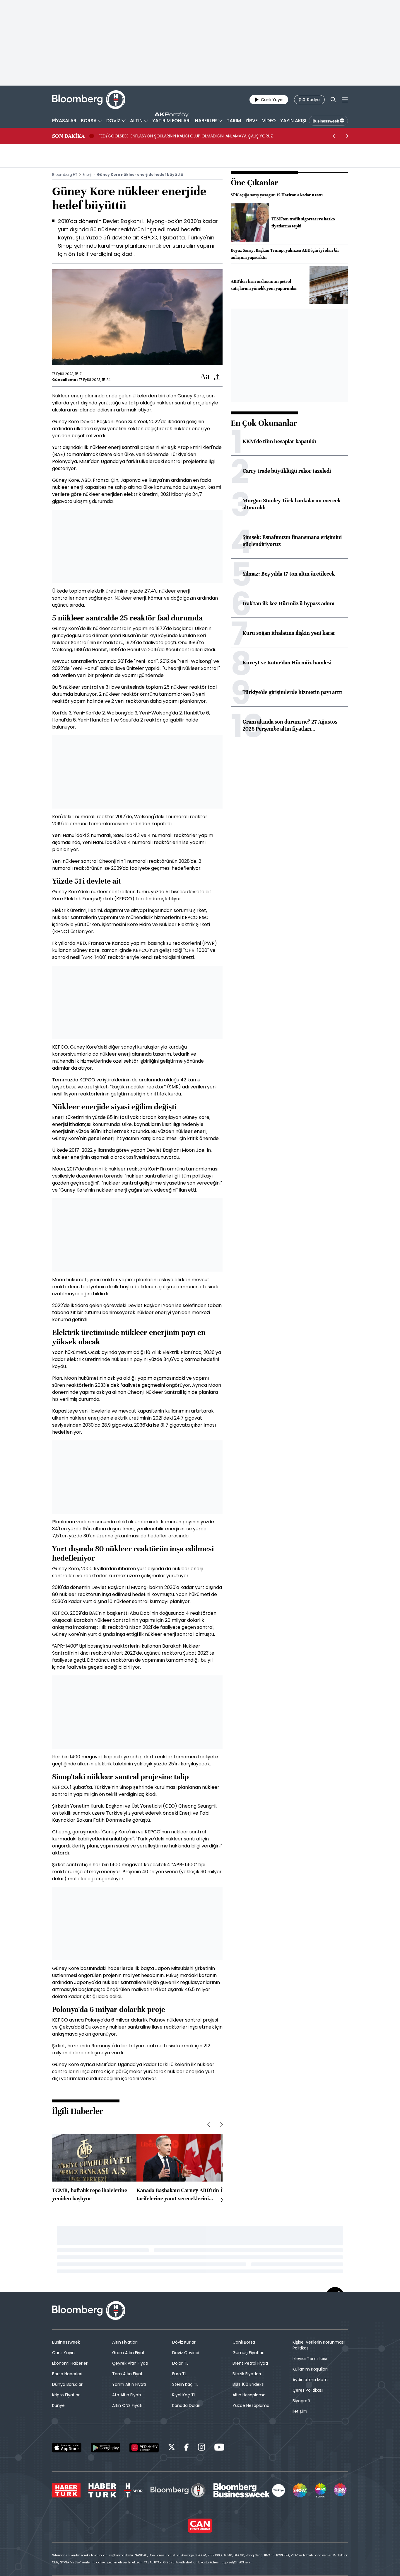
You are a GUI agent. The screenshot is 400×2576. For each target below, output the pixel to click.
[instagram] (201, 2448)
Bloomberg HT (65, 175)
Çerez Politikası (308, 2390)
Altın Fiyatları (125, 2342)
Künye (58, 2405)
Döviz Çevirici (186, 2353)
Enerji (87, 175)
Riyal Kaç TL (184, 2395)
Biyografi (301, 2401)
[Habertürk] (66, 2490)
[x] (172, 2448)
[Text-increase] (205, 377)
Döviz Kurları (184, 2342)
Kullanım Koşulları (310, 2369)
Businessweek (66, 2342)
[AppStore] (67, 2448)
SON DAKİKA (68, 136)
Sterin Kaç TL (185, 2384)
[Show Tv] (300, 2490)
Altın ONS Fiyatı (127, 2405)
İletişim (300, 2411)
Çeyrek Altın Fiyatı (130, 2363)
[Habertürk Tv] (102, 2490)
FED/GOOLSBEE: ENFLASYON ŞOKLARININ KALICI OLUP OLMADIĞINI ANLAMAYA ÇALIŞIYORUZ (186, 136)
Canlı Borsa (244, 2342)
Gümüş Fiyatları (248, 2353)
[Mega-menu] (345, 100)
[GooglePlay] (105, 2448)
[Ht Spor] (133, 2490)
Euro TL (179, 2374)
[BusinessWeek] (328, 121)
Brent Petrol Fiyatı (250, 2363)
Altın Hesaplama (249, 2395)
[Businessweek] (249, 2490)
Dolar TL (180, 2363)
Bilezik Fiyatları (247, 2374)
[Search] (333, 100)
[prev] (334, 136)
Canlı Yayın (63, 2353)
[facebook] (187, 2448)
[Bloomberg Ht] (178, 2490)
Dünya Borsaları (68, 2384)
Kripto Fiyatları (66, 2395)
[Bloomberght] (89, 100)
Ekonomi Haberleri (70, 2363)
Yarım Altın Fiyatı (129, 2384)
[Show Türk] (320, 2490)
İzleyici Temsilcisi (310, 2359)
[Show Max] (341, 2490)
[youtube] (219, 2448)
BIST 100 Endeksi (248, 2384)
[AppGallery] (144, 2448)
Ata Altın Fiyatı (127, 2395)
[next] (347, 136)
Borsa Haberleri (67, 2374)
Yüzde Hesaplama (251, 2405)
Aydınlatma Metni (311, 2380)
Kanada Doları (186, 2405)
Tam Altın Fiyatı (128, 2374)
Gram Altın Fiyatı (129, 2353)
